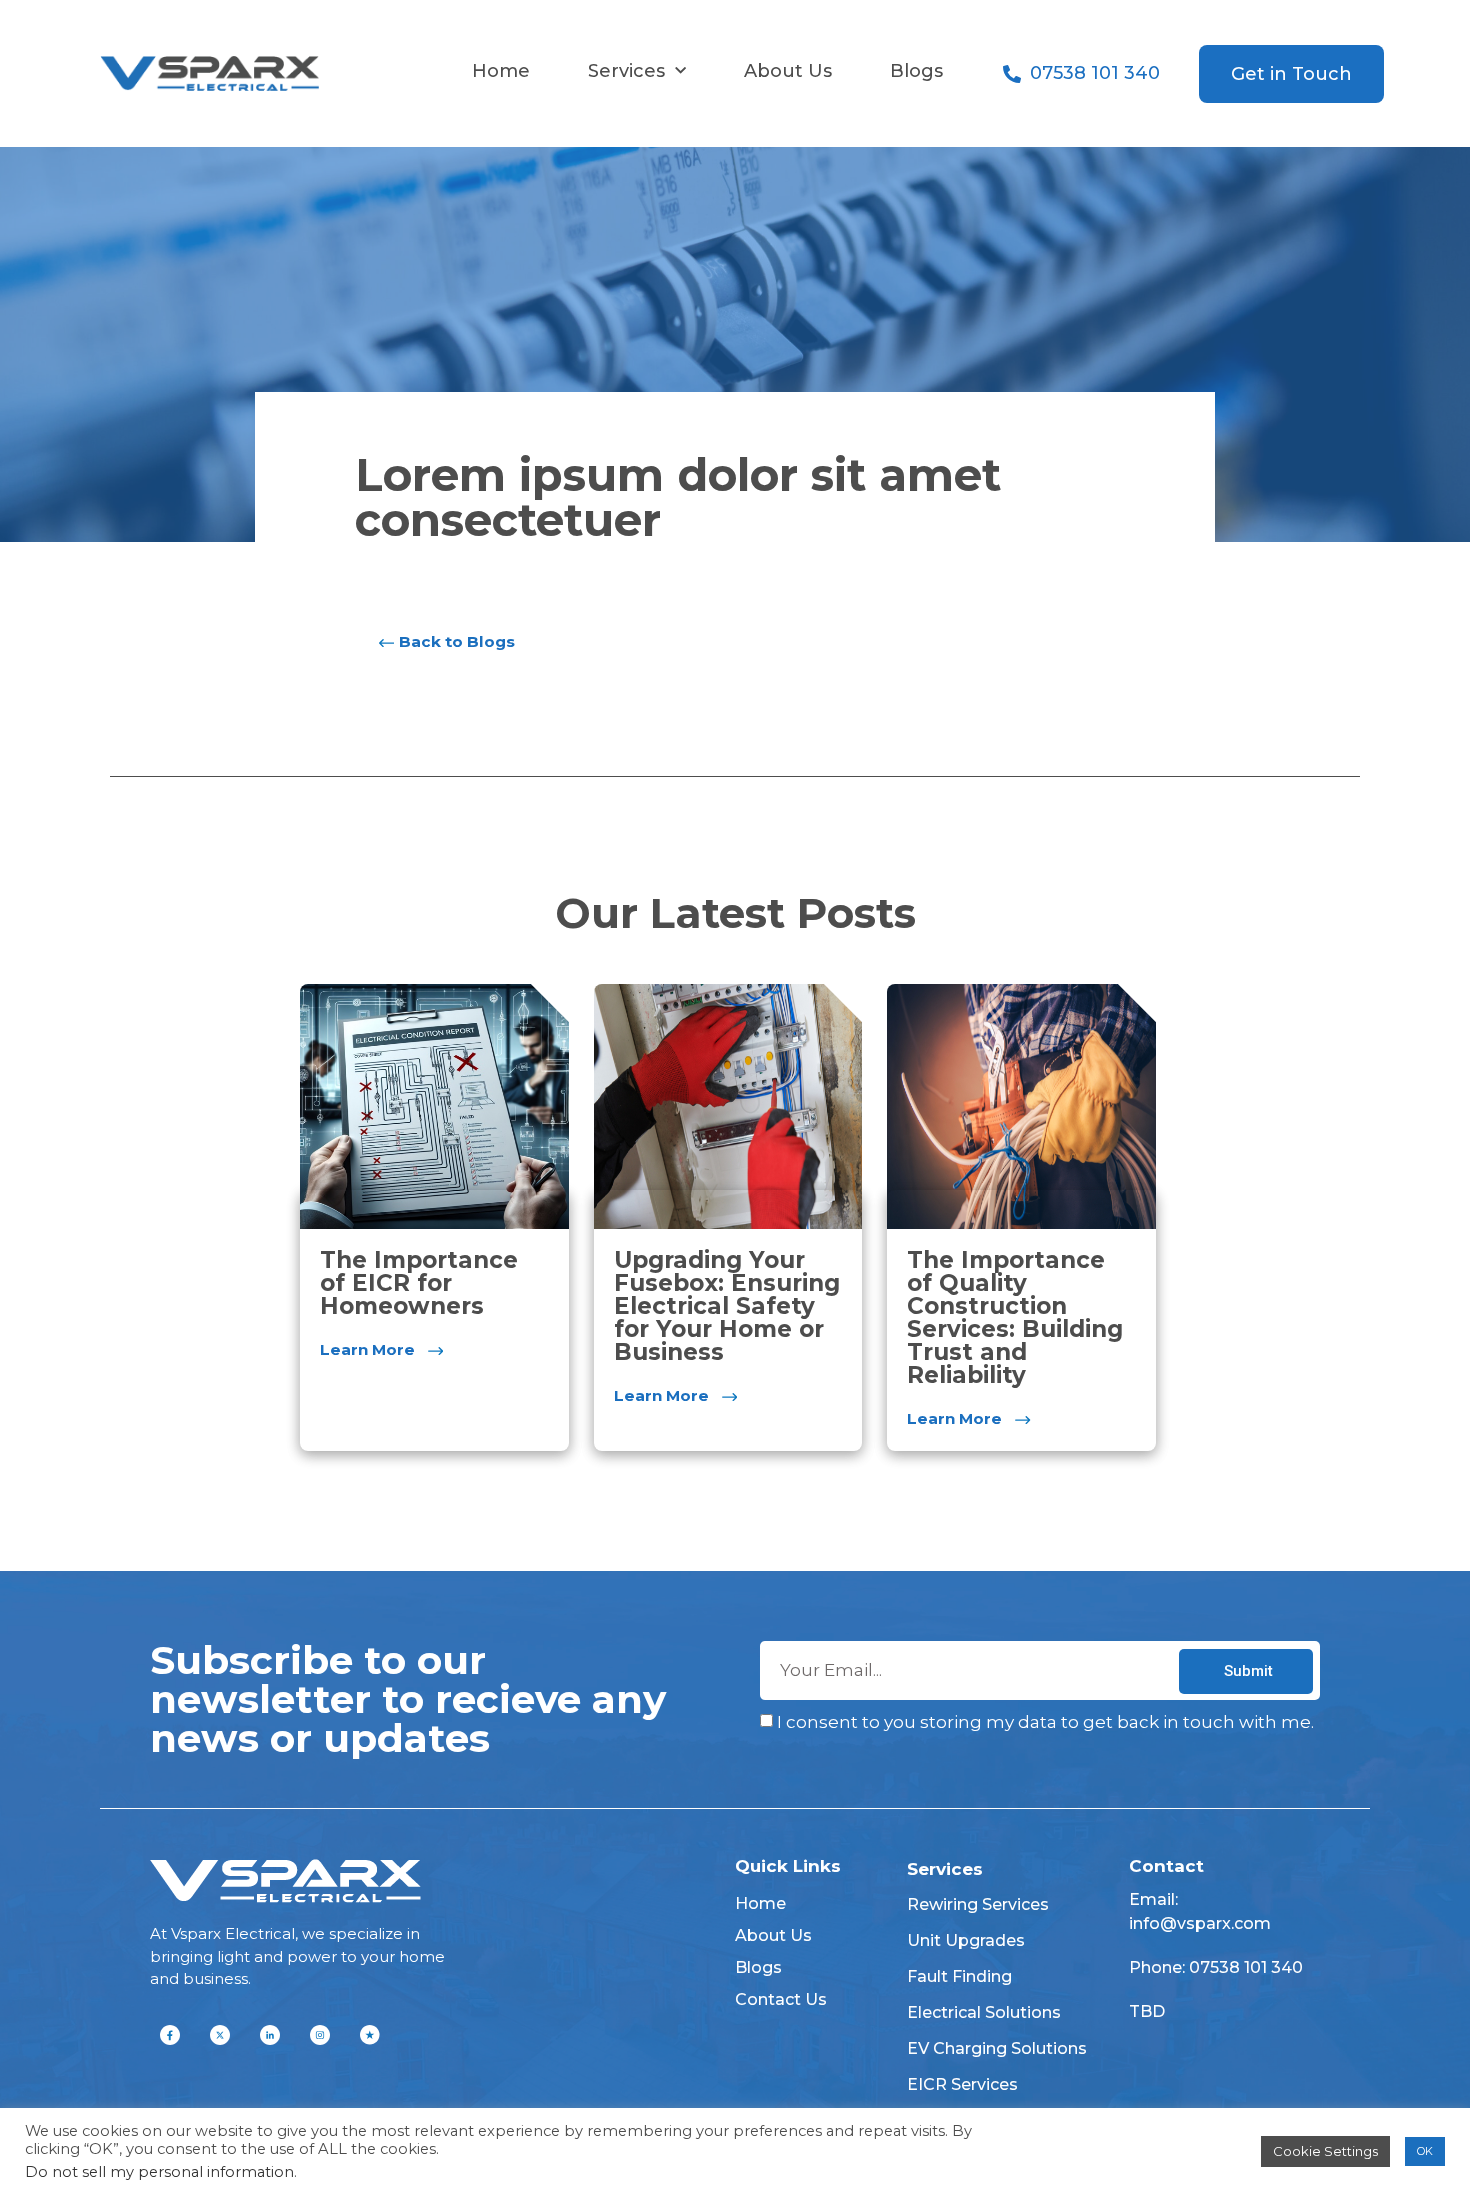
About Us (788, 71)
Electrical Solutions (984, 2012)
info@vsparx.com (1200, 1923)
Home (501, 71)
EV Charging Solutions (997, 2048)
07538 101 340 (1246, 1967)
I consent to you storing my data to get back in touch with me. (1045, 1723)
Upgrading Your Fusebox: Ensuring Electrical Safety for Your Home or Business (727, 1306)
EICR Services (962, 2084)
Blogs (916, 71)
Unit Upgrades (966, 1940)
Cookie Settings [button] (1325, 2151)
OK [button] (1425, 2151)
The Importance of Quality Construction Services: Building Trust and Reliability (1015, 1317)
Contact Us (781, 1999)
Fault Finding (959, 1976)
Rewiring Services (978, 1904)
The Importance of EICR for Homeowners (419, 1283)
